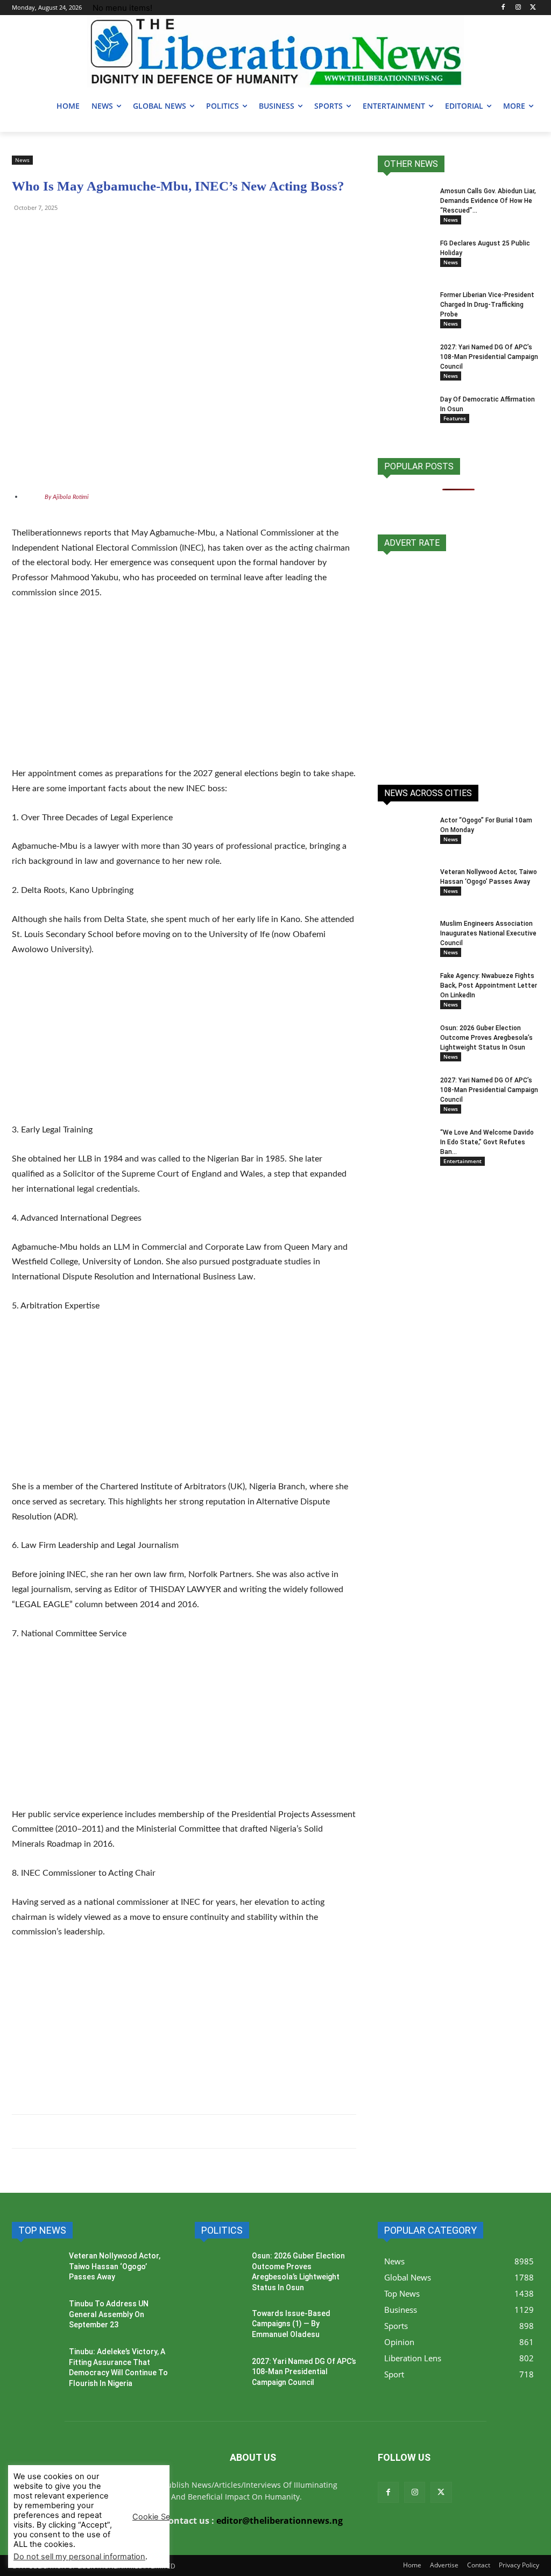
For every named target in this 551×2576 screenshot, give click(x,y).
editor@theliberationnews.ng (280, 2521)
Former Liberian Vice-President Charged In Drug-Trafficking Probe (487, 305)
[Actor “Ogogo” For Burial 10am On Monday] (394, 826)
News (22, 160)
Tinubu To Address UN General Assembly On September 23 (109, 2314)
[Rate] (458, 662)
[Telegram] (47, 232)
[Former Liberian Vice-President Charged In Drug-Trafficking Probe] (405, 309)
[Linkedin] (146, 232)
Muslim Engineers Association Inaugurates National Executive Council (488, 933)
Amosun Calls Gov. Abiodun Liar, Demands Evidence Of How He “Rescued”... (488, 201)
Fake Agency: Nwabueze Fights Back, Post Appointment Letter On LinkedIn (489, 986)
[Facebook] (503, 8)
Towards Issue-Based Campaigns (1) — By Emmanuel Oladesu (291, 2324)
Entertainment (462, 1161)
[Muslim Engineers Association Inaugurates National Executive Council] (403, 936)
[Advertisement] (184, 690)
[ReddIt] (122, 232)
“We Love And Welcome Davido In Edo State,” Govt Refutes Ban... (487, 1142)
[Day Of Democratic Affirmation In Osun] (405, 413)
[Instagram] (518, 8)
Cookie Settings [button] (162, 2517)
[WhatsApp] (23, 232)
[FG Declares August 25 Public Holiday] (405, 257)
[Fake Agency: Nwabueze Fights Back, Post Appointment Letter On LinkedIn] (405, 990)
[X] (533, 8)
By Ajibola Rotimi (67, 497)
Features (455, 418)
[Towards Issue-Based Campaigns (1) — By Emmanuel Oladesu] (219, 2328)
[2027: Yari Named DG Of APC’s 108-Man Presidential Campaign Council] (402, 360)
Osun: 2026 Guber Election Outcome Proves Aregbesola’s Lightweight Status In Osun (486, 1038)
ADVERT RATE (412, 543)
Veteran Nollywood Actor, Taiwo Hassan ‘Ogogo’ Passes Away (115, 2266)
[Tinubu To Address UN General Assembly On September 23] (36, 2318)
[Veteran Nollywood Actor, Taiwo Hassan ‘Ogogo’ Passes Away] (405, 886)
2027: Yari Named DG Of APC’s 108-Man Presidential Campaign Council (489, 357)
